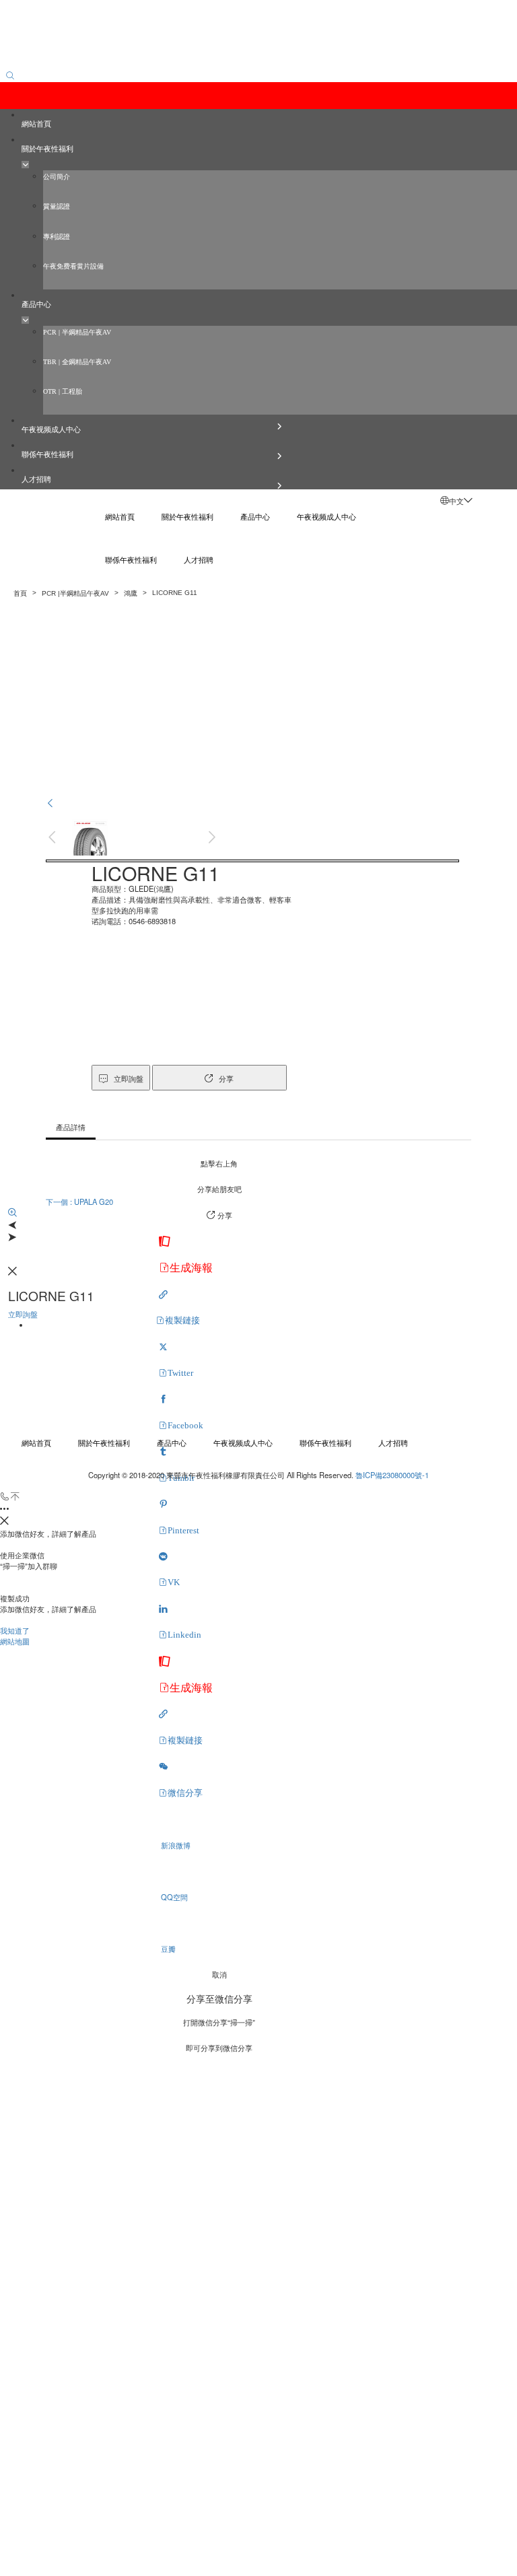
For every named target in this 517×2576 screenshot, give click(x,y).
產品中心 (172, 1442)
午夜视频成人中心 (243, 1442)
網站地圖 (15, 1641)
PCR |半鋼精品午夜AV (75, 593)
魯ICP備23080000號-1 (392, 1475)
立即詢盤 (252, 861)
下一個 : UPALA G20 (79, 1202)
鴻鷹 (131, 593)
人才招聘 (393, 1442)
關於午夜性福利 (104, 1442)
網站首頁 (36, 1442)
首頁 (20, 593)
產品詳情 (71, 1127)
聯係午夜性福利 (325, 1442)
